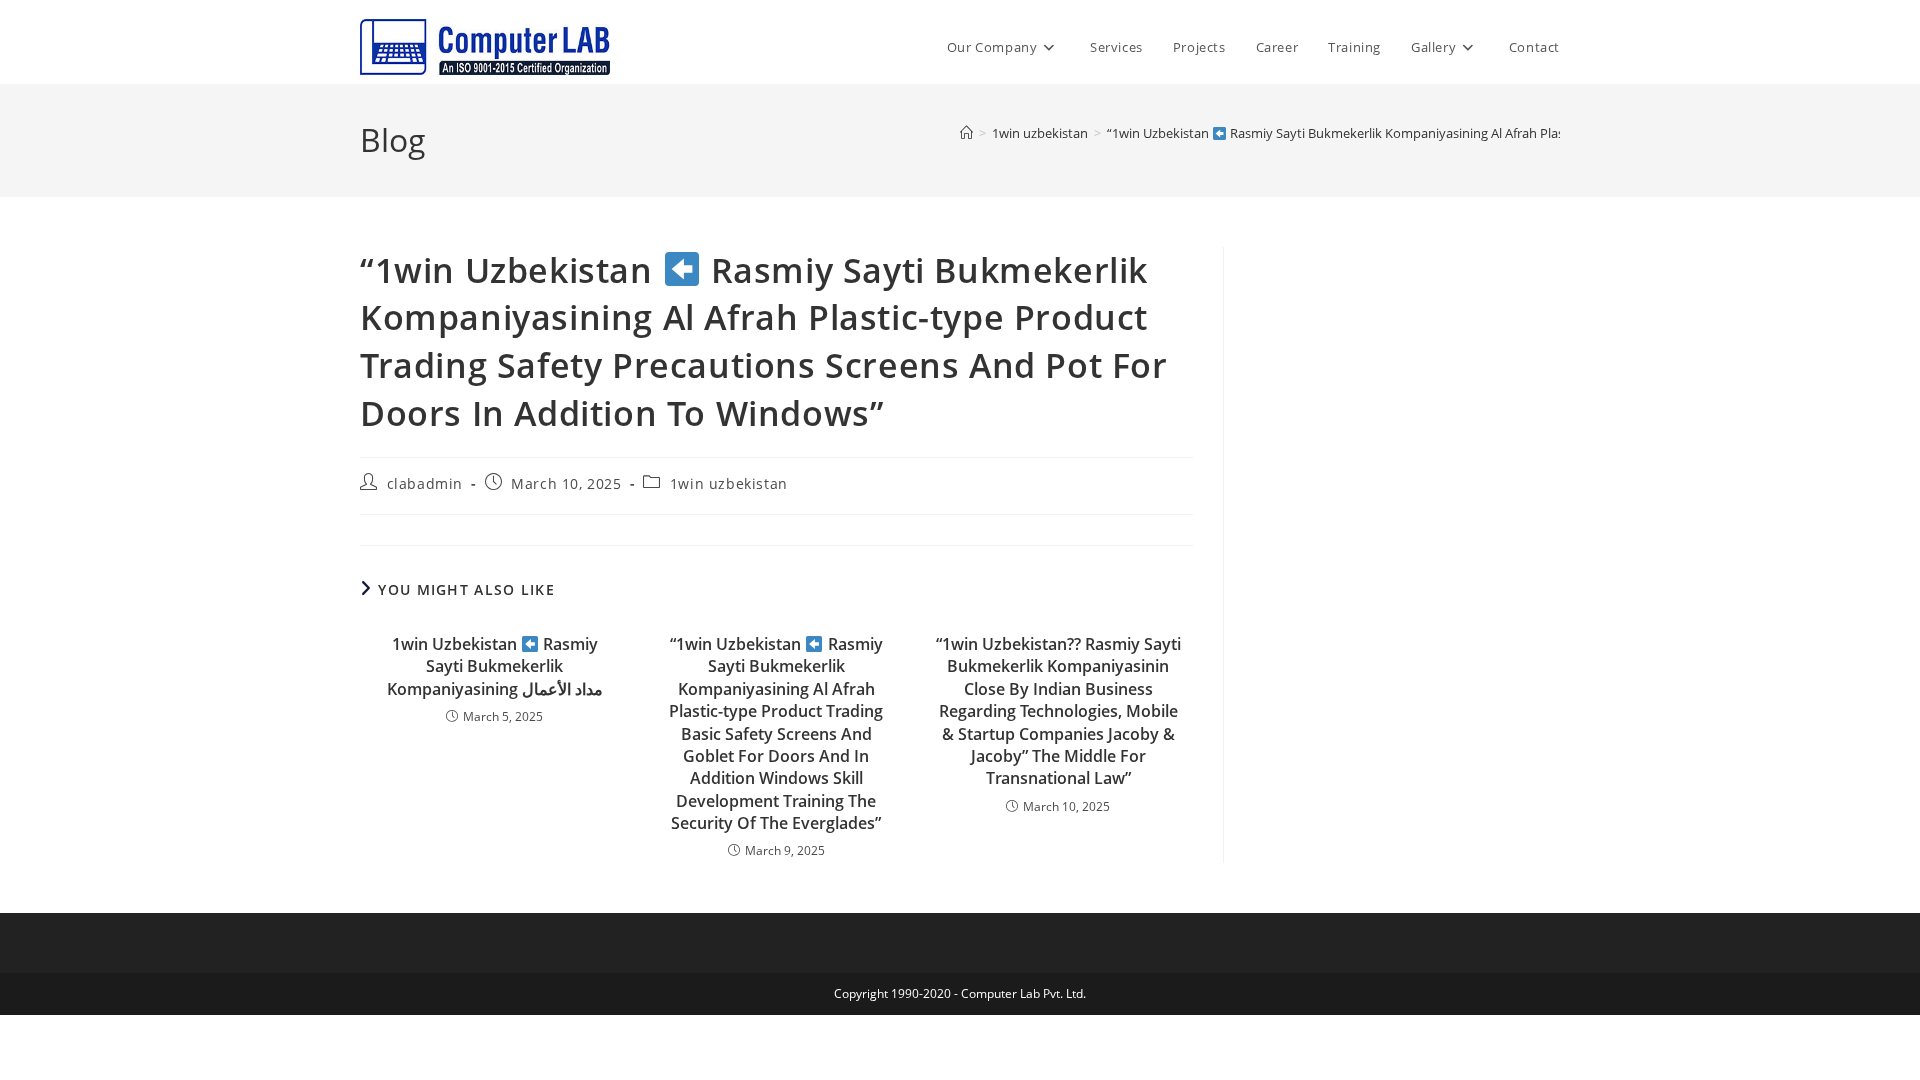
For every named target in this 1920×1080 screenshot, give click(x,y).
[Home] (966, 133)
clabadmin (425, 483)
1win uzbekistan (729, 483)
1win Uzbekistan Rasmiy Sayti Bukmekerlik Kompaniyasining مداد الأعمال (495, 666)
